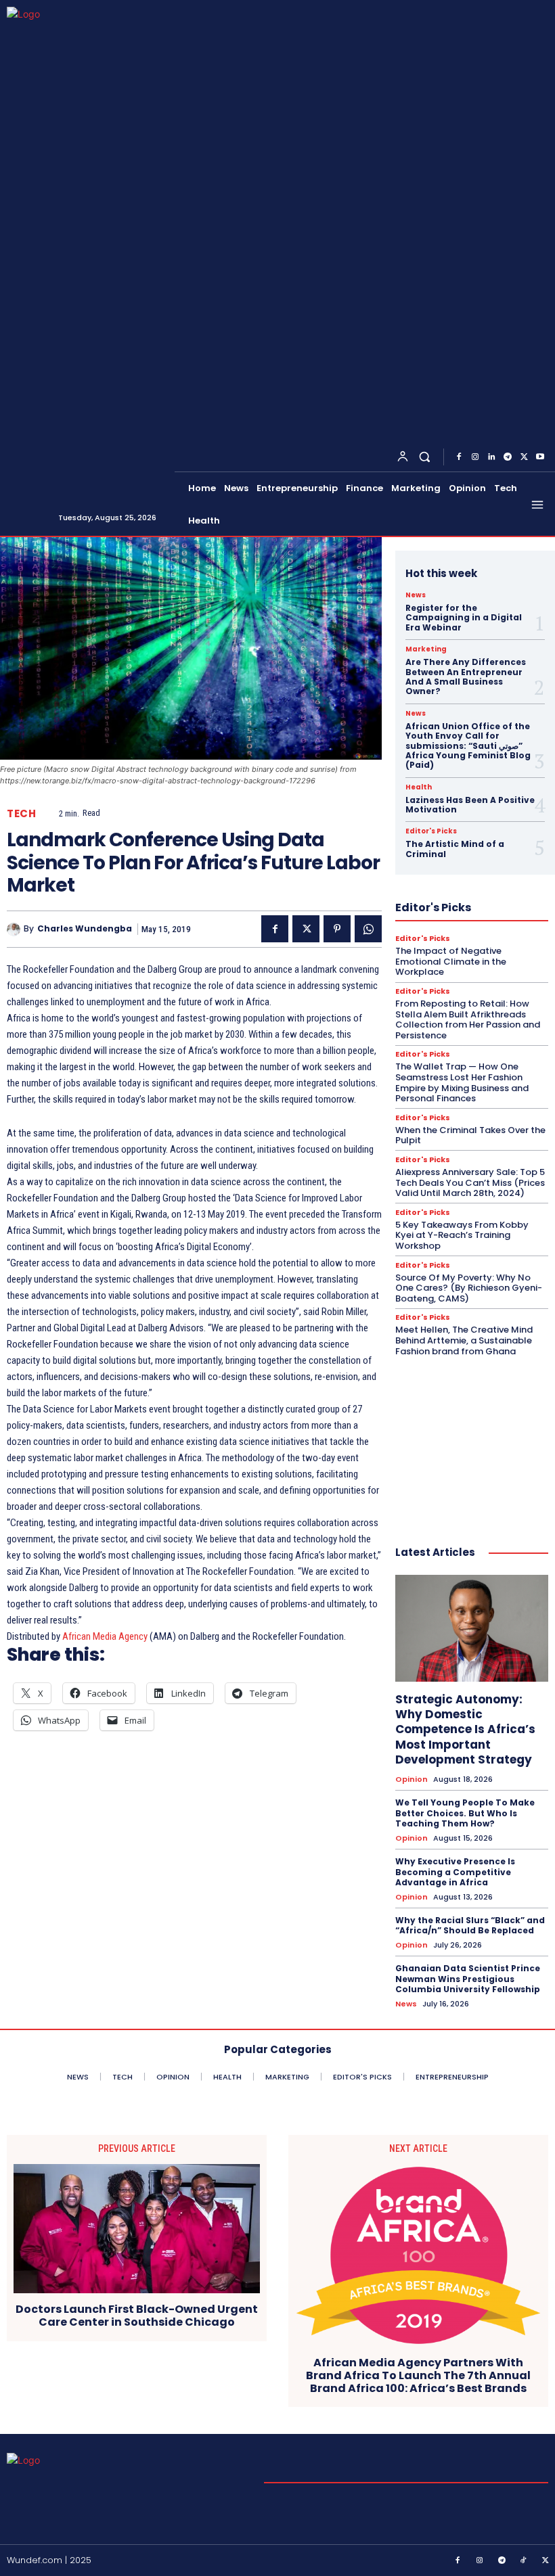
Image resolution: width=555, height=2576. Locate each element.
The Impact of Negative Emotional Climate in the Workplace (451, 961)
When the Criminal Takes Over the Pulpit (470, 1135)
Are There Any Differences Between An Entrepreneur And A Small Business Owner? (466, 676)
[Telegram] (508, 457)
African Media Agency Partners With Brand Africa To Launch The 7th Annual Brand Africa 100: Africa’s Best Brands (418, 2376)
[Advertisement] (472, 1437)
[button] (425, 457)
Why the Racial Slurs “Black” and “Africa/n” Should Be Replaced (470, 1926)
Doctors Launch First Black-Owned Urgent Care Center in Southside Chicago (137, 2316)
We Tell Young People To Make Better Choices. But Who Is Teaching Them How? (465, 1813)
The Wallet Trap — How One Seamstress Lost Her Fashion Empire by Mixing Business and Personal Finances (462, 1082)
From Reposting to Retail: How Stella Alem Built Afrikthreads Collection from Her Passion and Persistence (468, 1019)
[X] (524, 457)
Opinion (412, 1779)
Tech (21, 813)
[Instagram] (475, 457)
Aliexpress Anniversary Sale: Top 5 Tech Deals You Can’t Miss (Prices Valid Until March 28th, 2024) (470, 1182)
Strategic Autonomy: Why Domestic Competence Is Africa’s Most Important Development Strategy (465, 1729)
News (416, 595)
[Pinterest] (337, 929)
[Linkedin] (491, 457)
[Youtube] (540, 457)
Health (419, 787)
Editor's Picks (431, 831)
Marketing (426, 649)
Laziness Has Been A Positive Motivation (470, 805)
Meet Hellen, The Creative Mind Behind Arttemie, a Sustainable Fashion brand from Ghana (464, 1340)
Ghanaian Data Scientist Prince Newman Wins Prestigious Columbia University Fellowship (468, 1979)
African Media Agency (105, 1636)
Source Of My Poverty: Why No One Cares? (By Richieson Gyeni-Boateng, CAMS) (469, 1288)
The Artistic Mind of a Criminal (455, 849)
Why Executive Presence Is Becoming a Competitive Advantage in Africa (455, 1872)
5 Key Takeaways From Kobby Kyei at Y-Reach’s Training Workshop (462, 1235)
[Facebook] (459, 457)
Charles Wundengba (85, 929)
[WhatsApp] (368, 929)
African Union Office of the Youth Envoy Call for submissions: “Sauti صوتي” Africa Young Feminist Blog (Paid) (468, 746)
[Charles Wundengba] (15, 929)
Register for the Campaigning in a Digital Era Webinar (464, 618)
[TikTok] (524, 2561)
